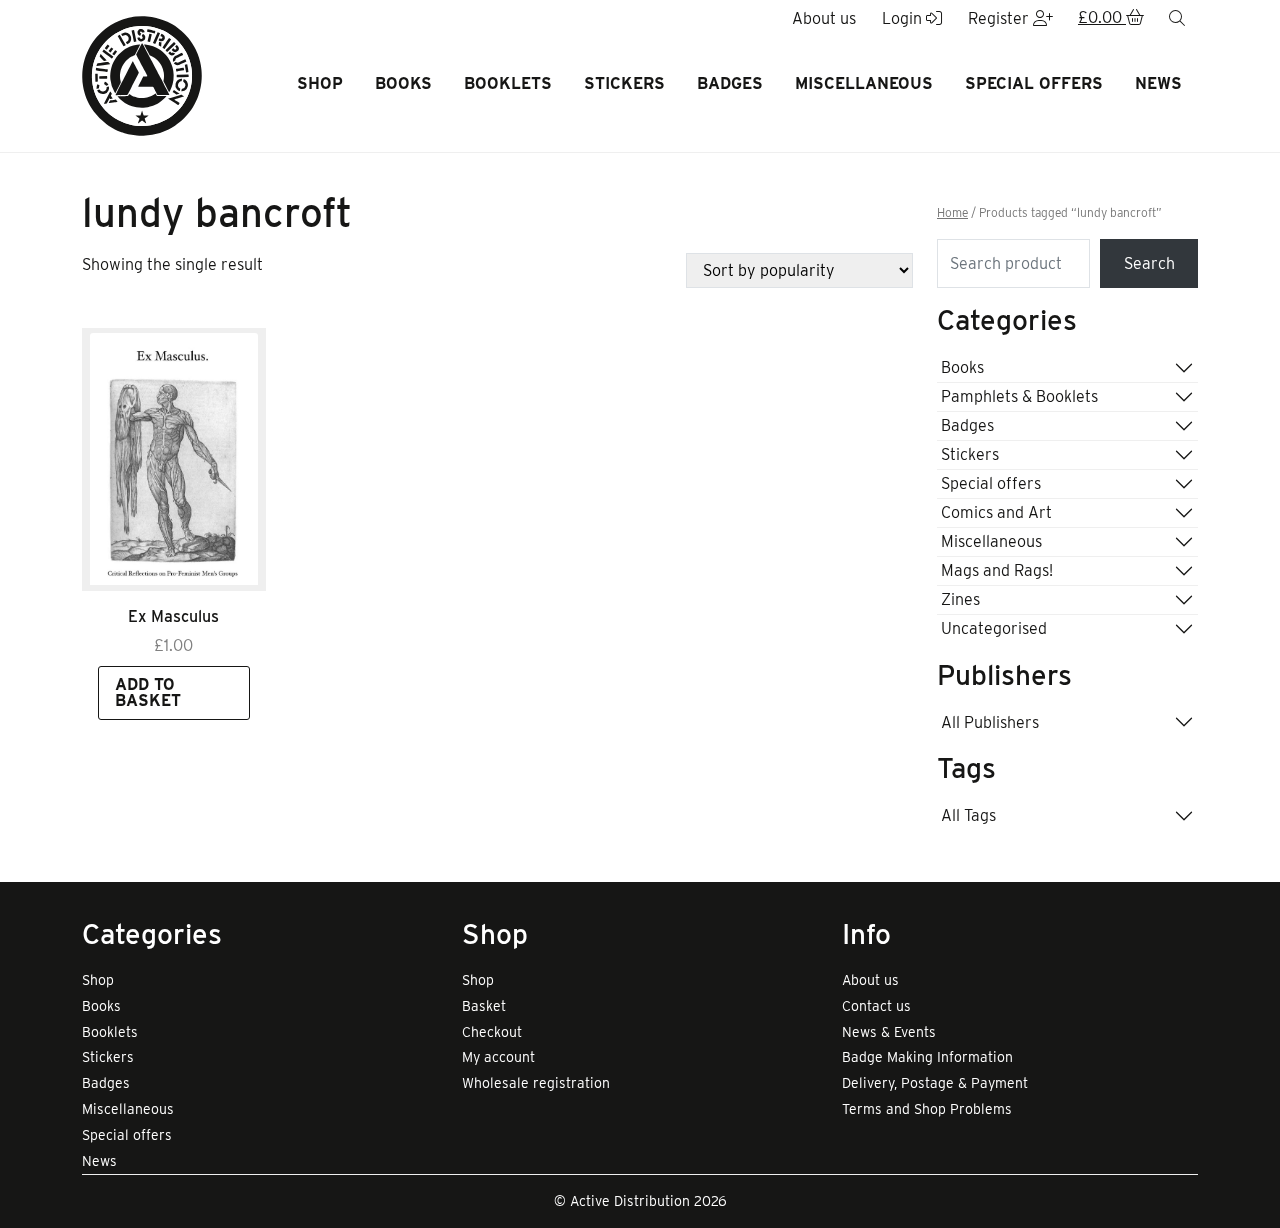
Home (952, 213)
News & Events (889, 1032)
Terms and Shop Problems (927, 1109)
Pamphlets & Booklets (1019, 396)
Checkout (492, 1032)
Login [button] (904, 18)
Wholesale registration (536, 1083)
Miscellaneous (864, 83)
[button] (1111, 19)
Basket (484, 1006)
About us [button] (824, 18)
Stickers (624, 83)
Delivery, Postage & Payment (935, 1083)
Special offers (1034, 83)
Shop (320, 83)
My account (498, 1057)
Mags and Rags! (997, 570)
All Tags (968, 815)
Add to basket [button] (148, 692)
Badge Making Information (927, 1057)
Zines (960, 599)
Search (1149, 263)
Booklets (508, 83)
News (1158, 83)
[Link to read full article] (174, 459)
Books (403, 83)
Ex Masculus (173, 616)
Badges (730, 83)
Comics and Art (996, 512)
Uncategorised (994, 628)
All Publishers (990, 722)
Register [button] (1000, 18)
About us (870, 980)
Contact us (876, 1006)
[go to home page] (142, 74)
